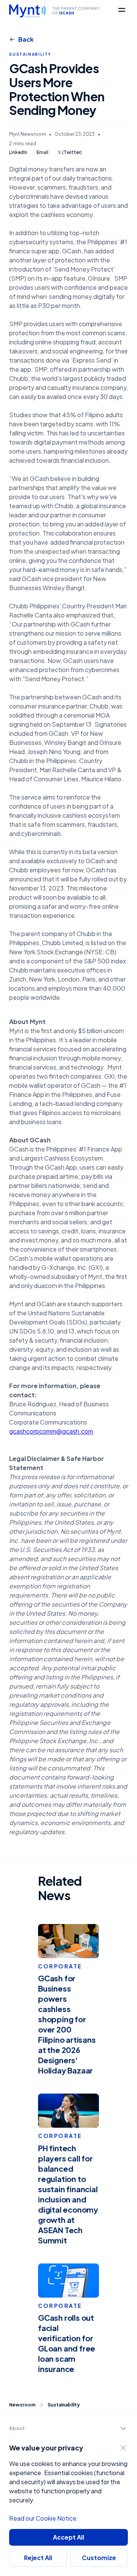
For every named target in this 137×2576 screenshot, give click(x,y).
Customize (99, 2558)
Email (42, 153)
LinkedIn (18, 153)
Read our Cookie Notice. (44, 2518)
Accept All (68, 2537)
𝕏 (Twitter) (70, 153)
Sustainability (64, 2405)
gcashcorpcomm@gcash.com (51, 1431)
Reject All (38, 2558)
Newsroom (22, 2405)
